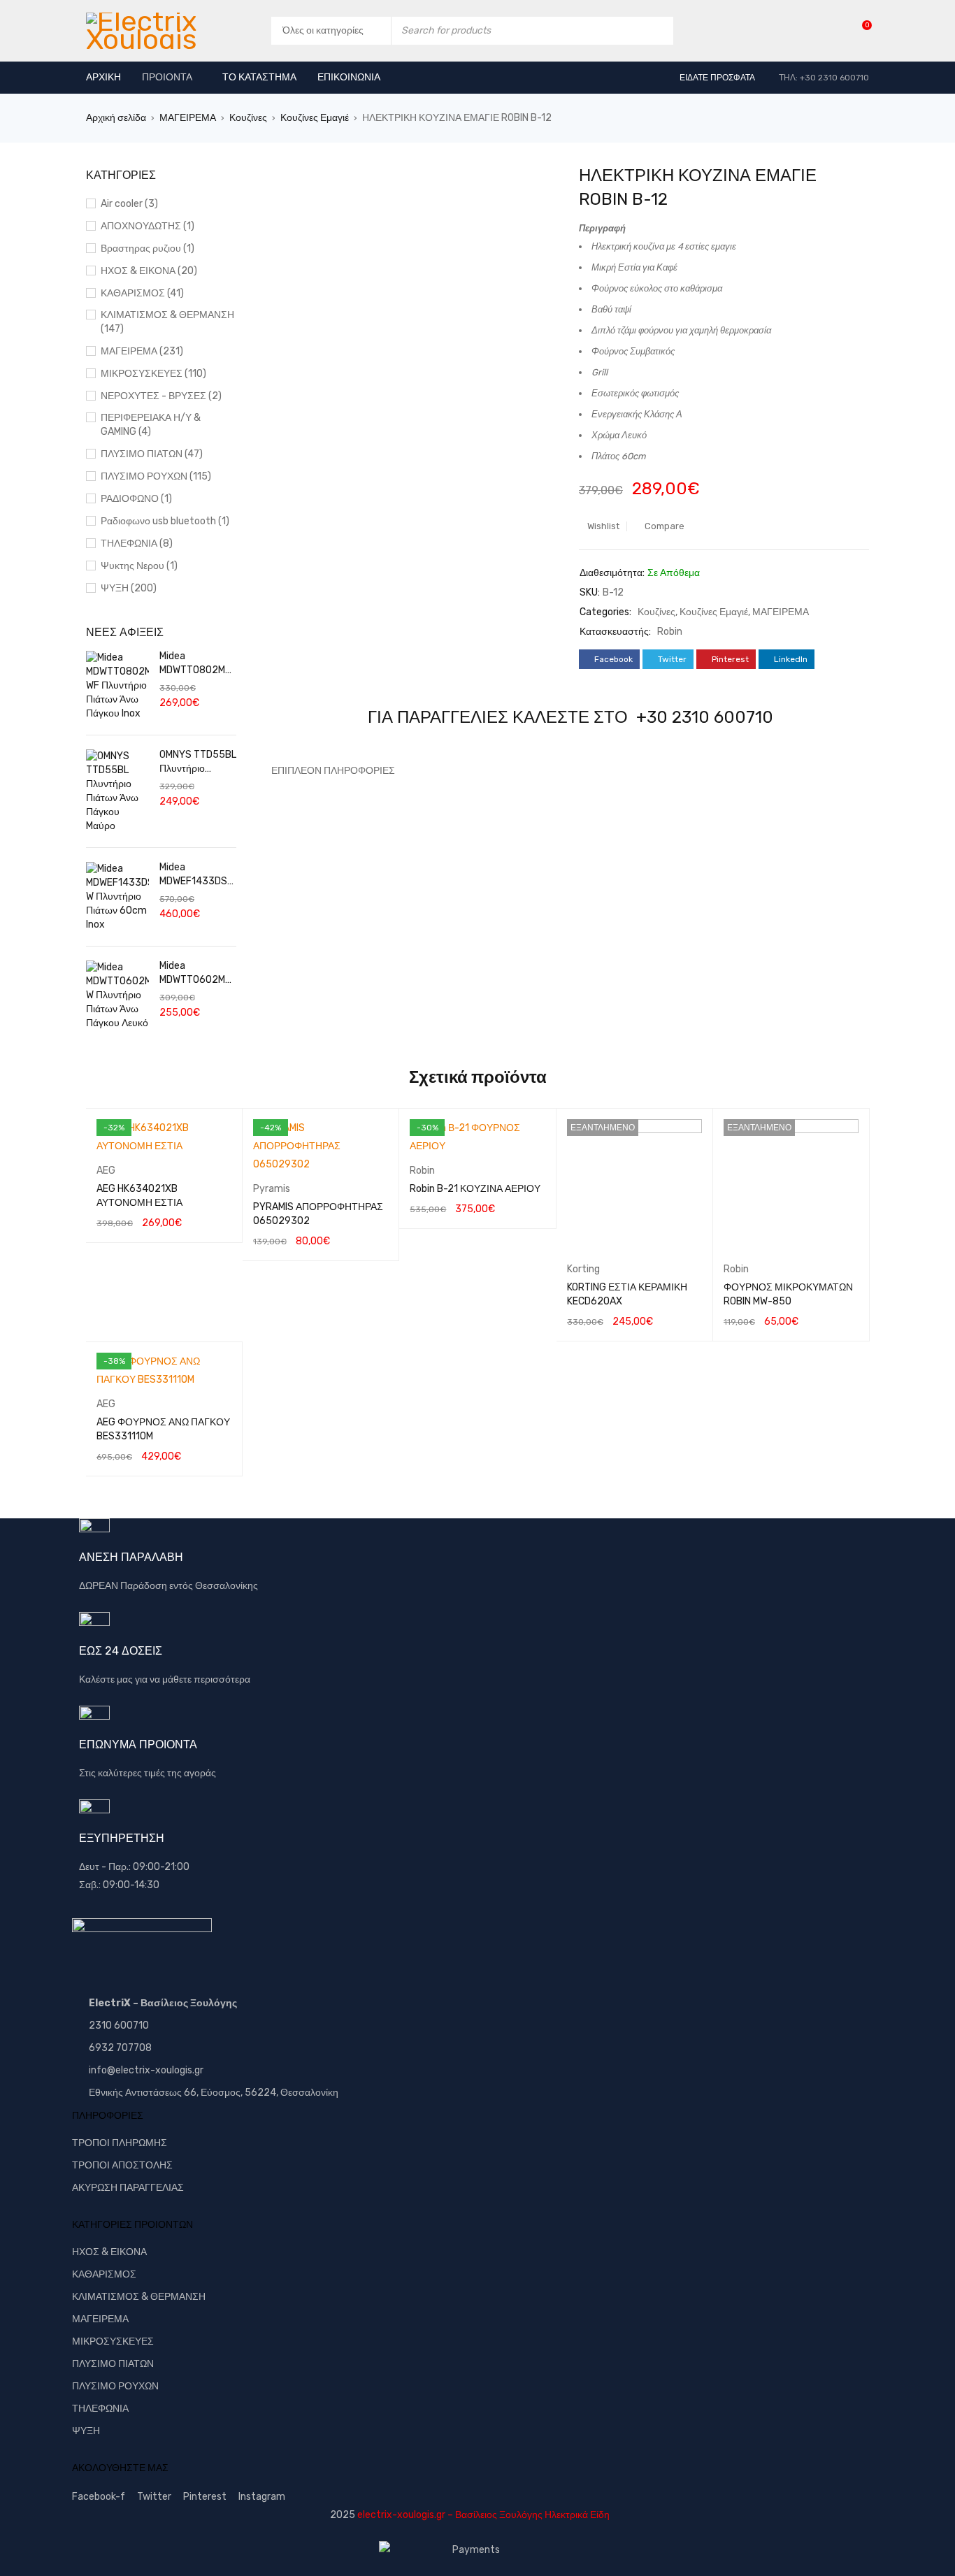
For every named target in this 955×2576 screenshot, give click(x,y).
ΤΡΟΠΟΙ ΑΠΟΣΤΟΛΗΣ (122, 2165)
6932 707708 (120, 2048)
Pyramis (272, 1189)
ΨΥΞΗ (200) (129, 588)
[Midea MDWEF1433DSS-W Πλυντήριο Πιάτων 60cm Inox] (117, 897)
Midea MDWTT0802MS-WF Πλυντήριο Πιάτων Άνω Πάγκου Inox (198, 664)
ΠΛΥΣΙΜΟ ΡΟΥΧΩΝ (115, 2386)
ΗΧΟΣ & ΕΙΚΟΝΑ (109, 2252)
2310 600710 (119, 2025)
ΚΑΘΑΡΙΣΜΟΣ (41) (142, 293)
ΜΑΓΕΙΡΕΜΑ (188, 118)
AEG (106, 1171)
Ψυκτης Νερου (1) (139, 566)
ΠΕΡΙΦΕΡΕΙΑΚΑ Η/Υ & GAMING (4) (151, 425)
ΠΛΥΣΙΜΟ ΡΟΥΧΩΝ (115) (156, 476)
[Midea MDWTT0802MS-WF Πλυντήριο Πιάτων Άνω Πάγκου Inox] (117, 686)
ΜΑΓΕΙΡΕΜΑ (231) (142, 351)
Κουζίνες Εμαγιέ (315, 118)
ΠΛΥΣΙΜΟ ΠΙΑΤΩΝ (113, 2364)
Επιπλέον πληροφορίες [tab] (333, 771)
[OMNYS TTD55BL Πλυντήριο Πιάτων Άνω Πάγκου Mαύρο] (117, 791)
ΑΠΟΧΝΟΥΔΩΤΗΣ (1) (148, 226)
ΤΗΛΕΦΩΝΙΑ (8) (137, 544)
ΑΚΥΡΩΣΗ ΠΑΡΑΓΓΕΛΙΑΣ (128, 2188)
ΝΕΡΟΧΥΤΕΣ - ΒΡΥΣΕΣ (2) (161, 396)
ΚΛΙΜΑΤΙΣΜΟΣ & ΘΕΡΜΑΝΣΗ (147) (167, 322)
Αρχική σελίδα (116, 118)
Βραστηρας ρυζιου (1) (148, 249)
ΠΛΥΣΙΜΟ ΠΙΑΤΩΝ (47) (152, 454)
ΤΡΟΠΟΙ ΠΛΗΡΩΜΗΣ (120, 2143)
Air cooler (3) (129, 204)
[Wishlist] (860, 30)
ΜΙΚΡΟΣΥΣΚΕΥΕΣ (113, 2341)
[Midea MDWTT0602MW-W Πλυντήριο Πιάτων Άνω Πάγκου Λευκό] (117, 995)
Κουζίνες (248, 118)
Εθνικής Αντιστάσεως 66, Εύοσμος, (166, 2093)
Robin (670, 632)
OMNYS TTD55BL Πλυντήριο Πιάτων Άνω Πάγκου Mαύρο (198, 762)
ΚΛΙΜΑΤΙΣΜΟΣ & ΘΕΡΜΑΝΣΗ (139, 2297)
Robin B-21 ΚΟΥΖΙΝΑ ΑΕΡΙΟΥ (475, 1189)
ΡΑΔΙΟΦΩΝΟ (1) (136, 499)
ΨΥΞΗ (86, 2431)
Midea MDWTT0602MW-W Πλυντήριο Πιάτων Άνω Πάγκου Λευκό (196, 973)
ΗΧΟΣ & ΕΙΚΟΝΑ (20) (149, 271)
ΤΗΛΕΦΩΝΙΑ (100, 2409)
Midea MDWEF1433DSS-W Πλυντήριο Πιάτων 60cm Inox (196, 875)
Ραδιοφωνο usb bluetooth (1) (165, 521)
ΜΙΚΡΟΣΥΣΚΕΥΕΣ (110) (153, 374)
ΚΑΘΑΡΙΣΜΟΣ (104, 2274)
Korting (583, 1269)
